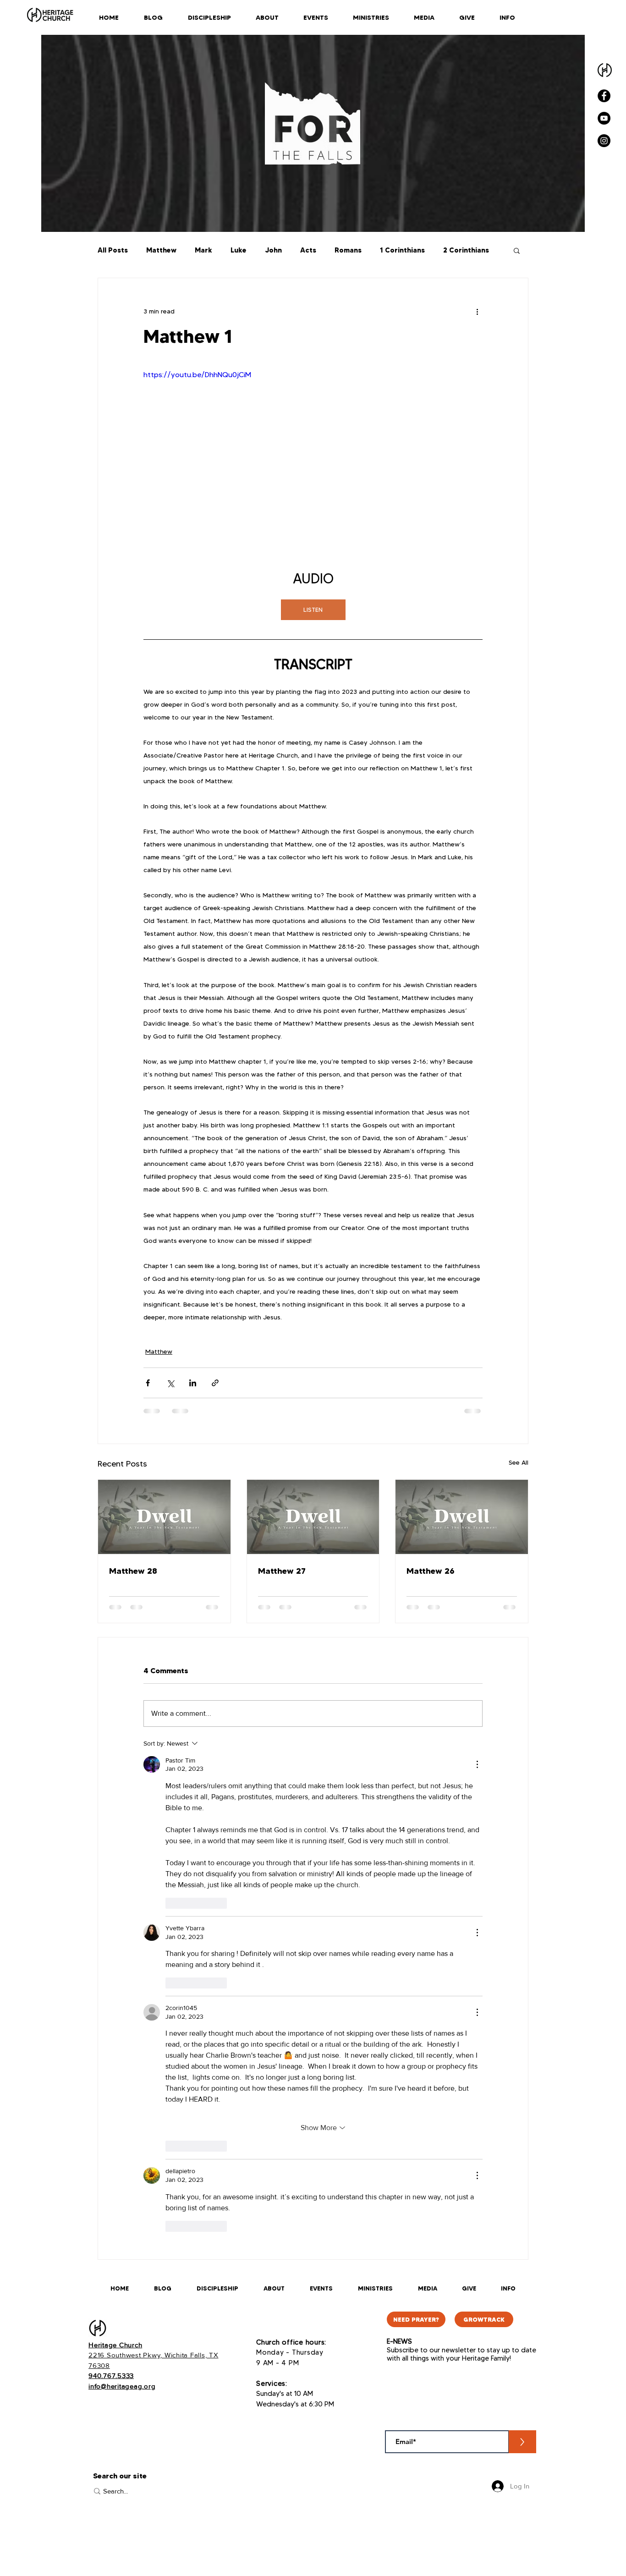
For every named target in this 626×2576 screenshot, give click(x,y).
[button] (517, 250)
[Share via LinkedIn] (193, 1383)
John (273, 250)
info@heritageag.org (122, 2386)
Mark (203, 250)
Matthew (161, 250)
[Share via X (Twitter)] (170, 1383)
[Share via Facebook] (148, 1383)
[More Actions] (477, 1764)
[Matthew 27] (313, 1517)
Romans (348, 250)
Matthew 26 (431, 1571)
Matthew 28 (133, 1571)
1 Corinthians (402, 250)
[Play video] (313, 465)
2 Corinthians (466, 250)
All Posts (113, 250)
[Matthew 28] (164, 1517)
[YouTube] (604, 118)
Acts (308, 250)
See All (519, 1462)
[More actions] (477, 311)
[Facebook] (604, 96)
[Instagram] (604, 141)
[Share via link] (215, 1383)
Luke (239, 250)
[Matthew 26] (462, 1517)
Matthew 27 (282, 1571)
